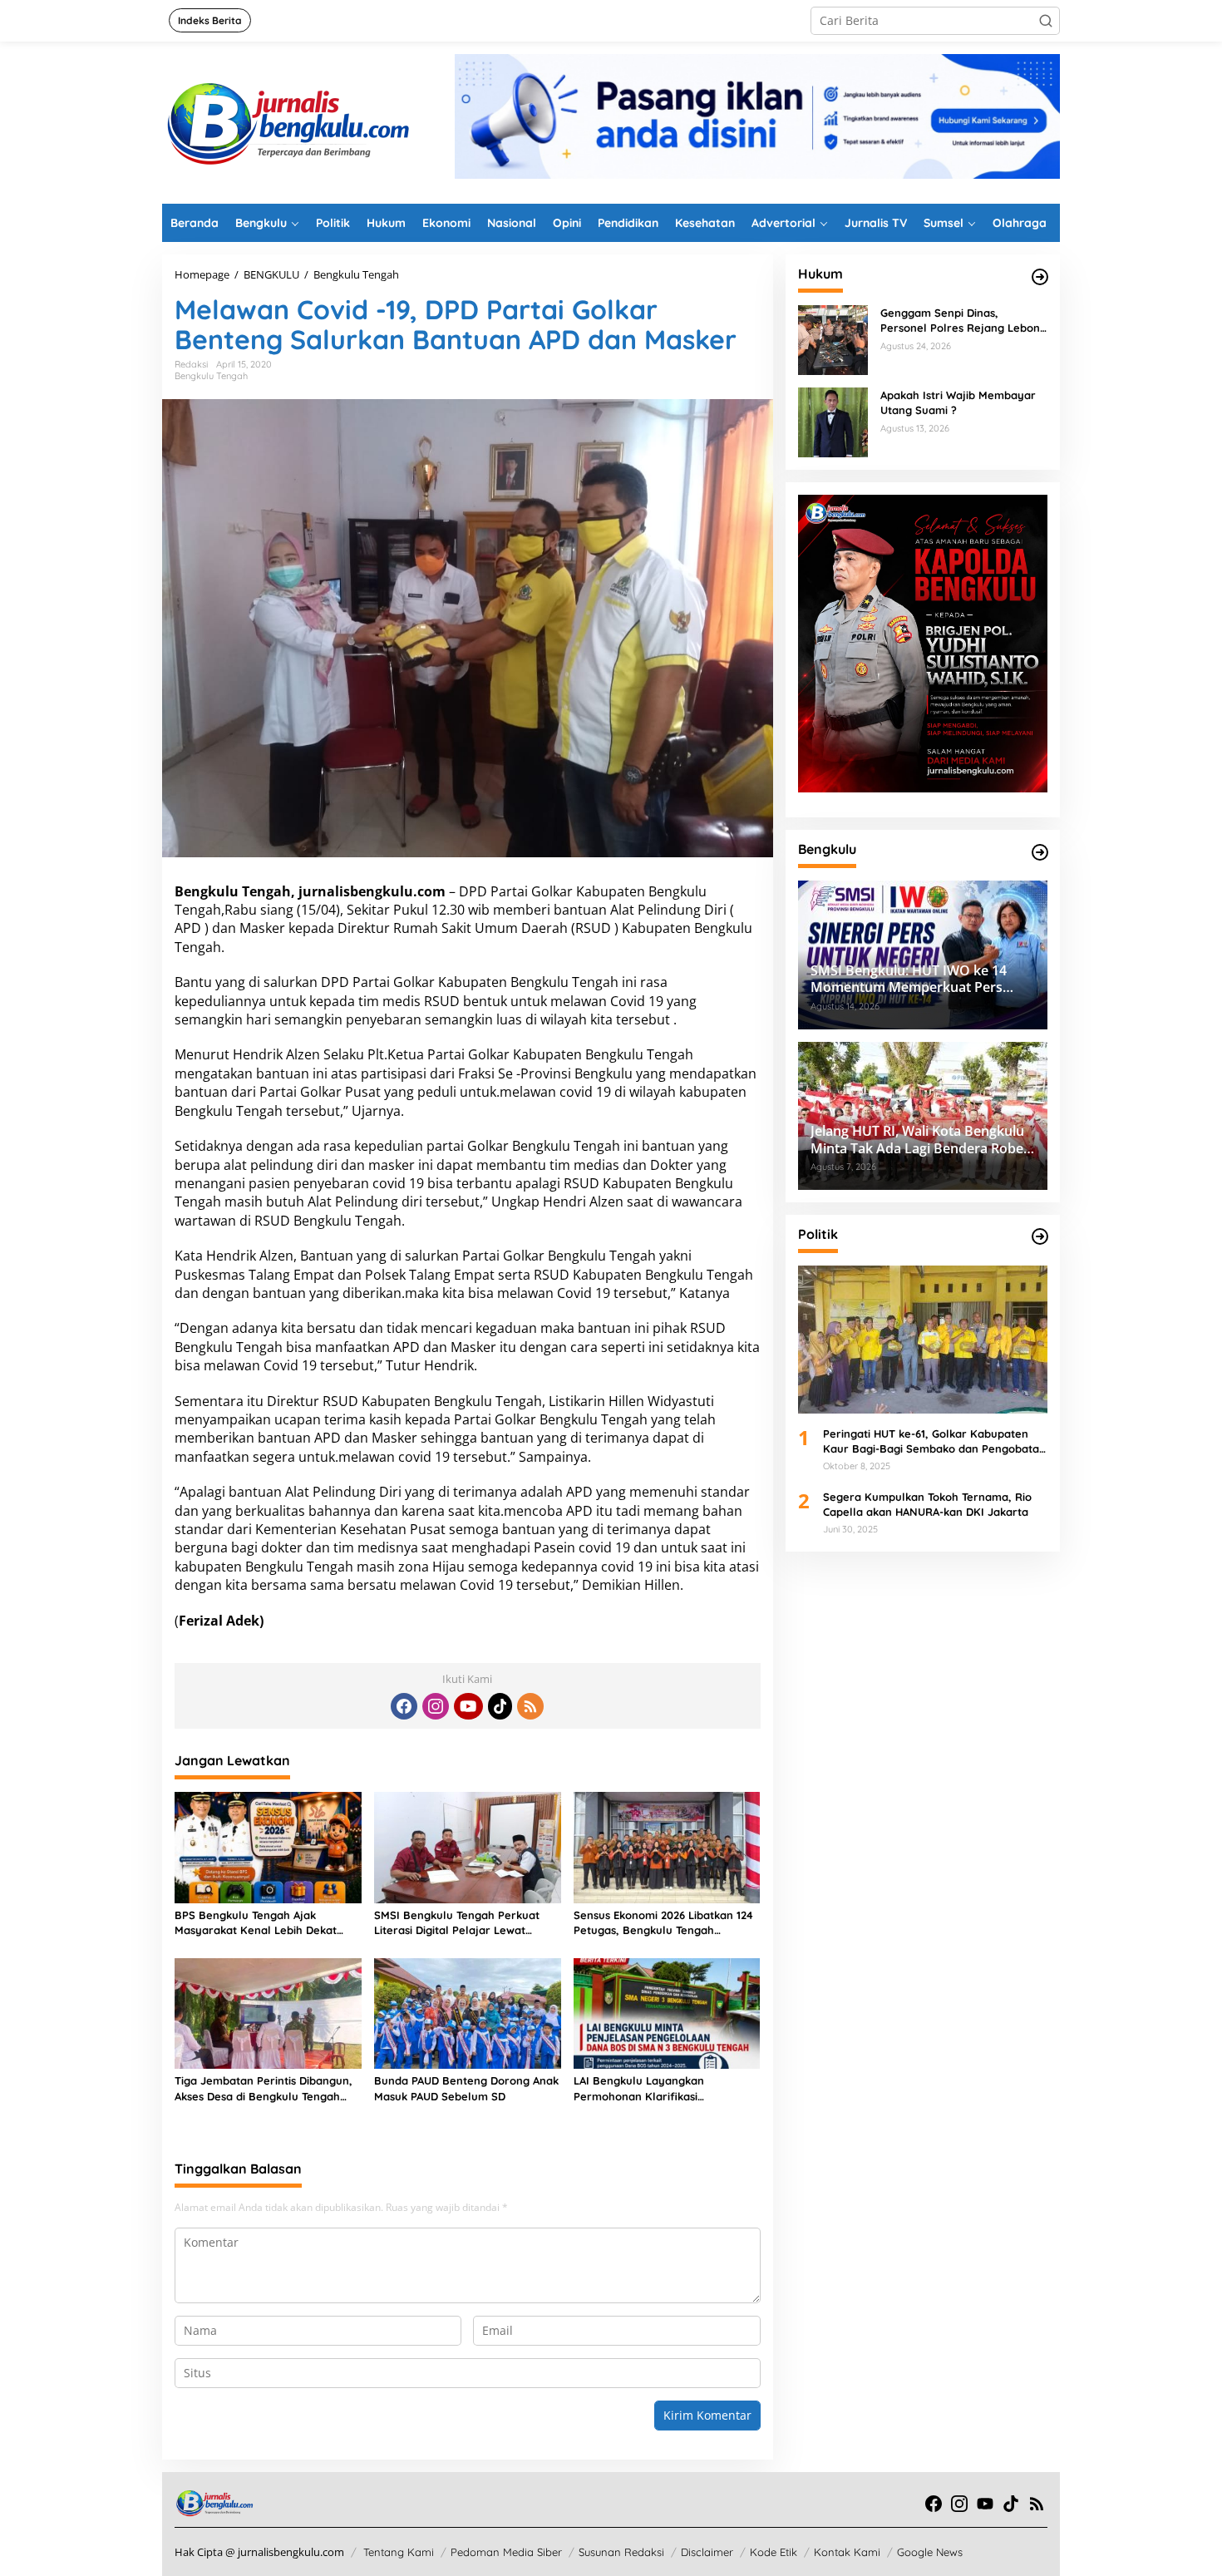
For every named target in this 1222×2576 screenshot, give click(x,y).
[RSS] (530, 1706)
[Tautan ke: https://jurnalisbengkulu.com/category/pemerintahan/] (1040, 852)
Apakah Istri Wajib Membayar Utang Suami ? (958, 402)
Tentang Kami (399, 2552)
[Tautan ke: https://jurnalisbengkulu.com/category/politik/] (1040, 1236)
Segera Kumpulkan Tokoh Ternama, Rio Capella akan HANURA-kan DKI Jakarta (927, 1503)
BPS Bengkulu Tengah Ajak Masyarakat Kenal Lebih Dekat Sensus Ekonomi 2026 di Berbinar (261, 1923)
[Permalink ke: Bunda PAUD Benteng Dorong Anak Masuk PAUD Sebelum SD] (468, 2012)
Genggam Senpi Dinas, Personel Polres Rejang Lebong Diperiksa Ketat (963, 321)
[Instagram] (436, 1706)
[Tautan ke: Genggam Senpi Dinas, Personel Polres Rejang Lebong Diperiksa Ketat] (833, 339)
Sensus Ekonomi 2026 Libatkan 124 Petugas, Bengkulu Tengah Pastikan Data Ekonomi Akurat (663, 1923)
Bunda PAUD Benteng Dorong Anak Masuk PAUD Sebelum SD (466, 2088)
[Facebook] (404, 1706)
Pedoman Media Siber (506, 2552)
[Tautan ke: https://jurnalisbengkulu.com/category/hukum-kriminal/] (1040, 277)
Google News (930, 2552)
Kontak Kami (847, 2552)
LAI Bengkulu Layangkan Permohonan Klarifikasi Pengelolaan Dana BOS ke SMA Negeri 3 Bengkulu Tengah (656, 2088)
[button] (1046, 21)
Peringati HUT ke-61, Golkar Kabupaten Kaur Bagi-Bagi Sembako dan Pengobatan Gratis (934, 1441)
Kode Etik (774, 2552)
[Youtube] (468, 1706)
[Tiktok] (500, 1706)
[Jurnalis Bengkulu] (287, 121)
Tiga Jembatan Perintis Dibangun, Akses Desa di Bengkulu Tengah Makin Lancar (264, 2088)
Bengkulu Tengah (211, 376)
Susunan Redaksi (621, 2552)
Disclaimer (707, 2552)
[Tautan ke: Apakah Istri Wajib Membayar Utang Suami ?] (833, 421)
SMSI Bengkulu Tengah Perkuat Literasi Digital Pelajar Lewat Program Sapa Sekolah (457, 1923)
